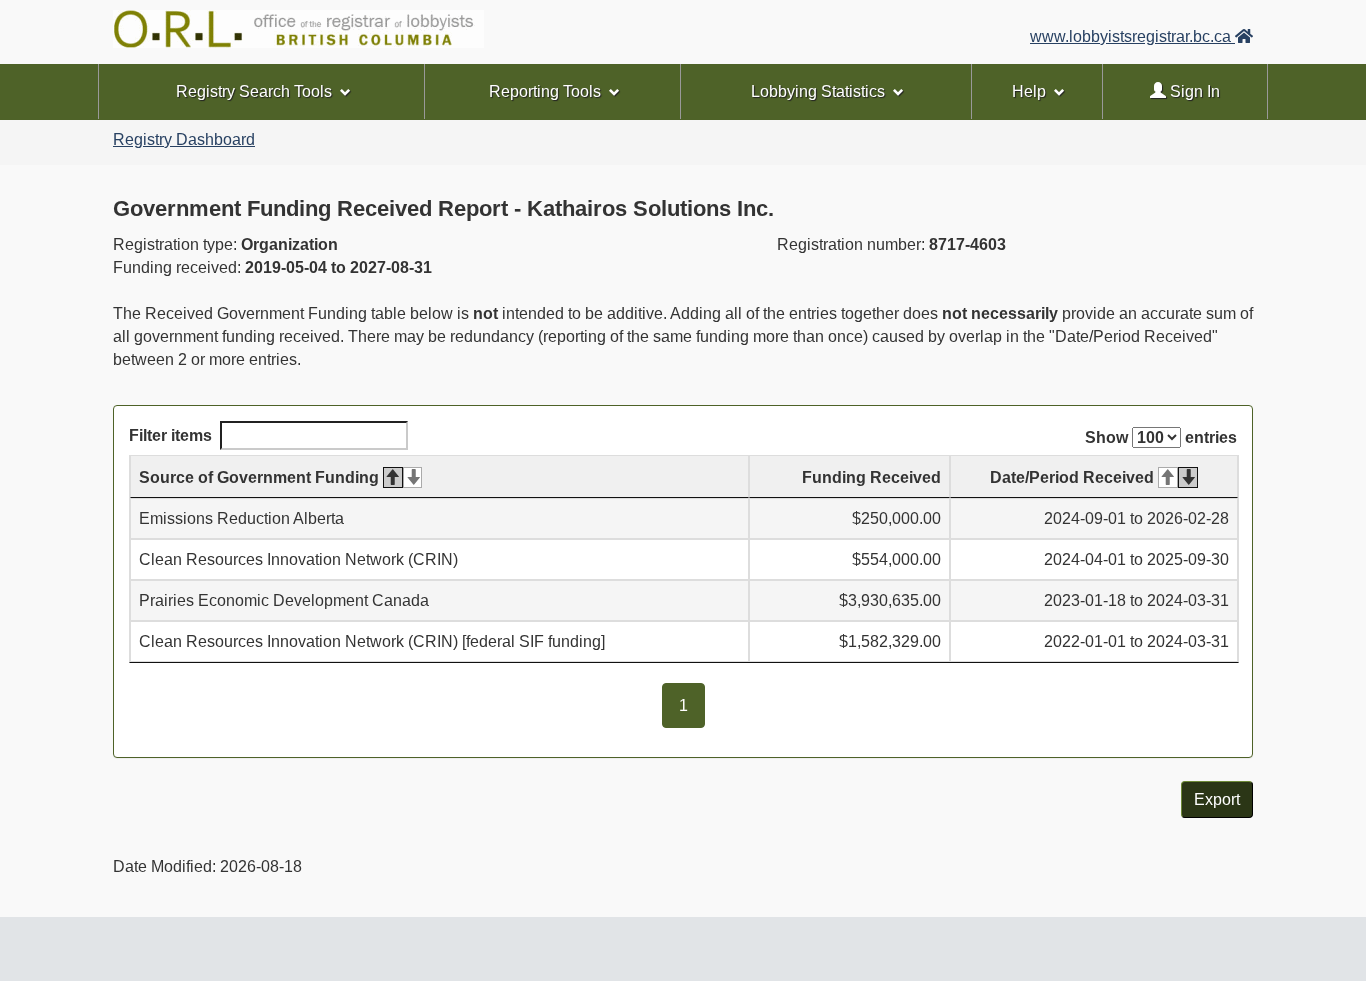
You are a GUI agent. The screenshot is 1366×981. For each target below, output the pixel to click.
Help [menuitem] (1029, 91)
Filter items (170, 435)
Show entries (1161, 437)
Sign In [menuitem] (1193, 91)
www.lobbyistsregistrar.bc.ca (1132, 36)
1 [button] (692, 705)
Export (1217, 799)
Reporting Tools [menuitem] (545, 91)
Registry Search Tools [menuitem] (254, 91)
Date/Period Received (1072, 477)
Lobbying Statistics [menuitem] (818, 91)
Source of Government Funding (259, 477)
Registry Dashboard (184, 139)
